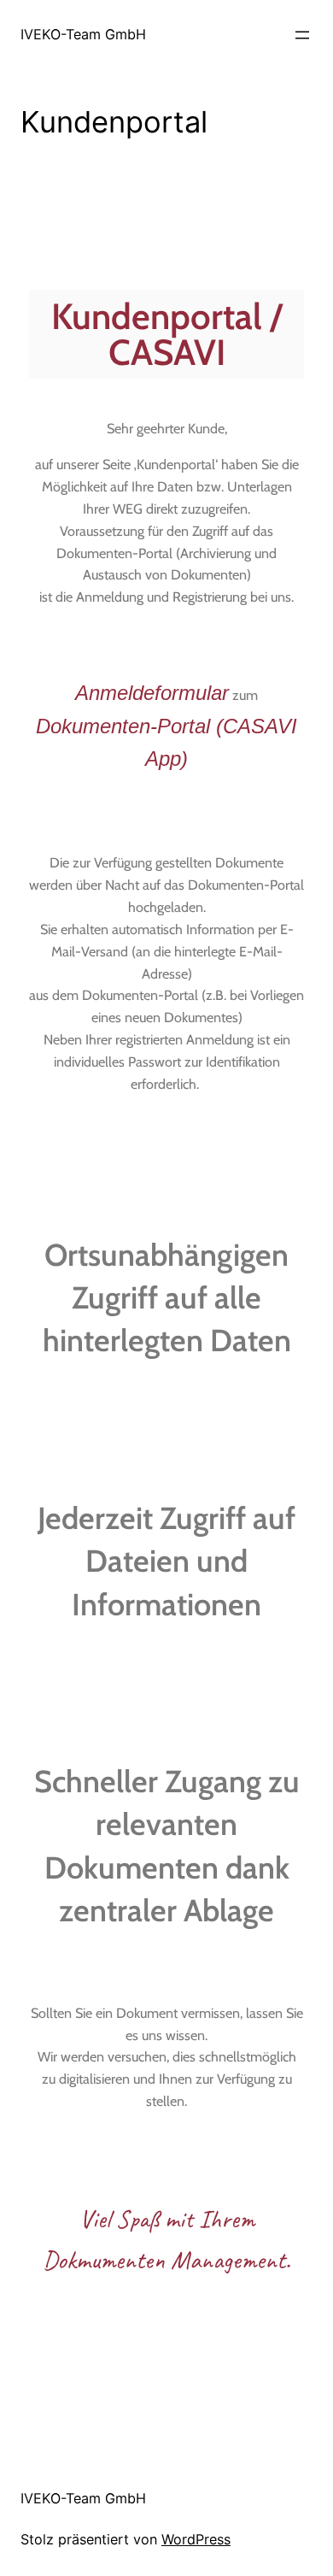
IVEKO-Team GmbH (83, 34)
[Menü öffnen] (302, 35)
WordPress (196, 2539)
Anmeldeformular (152, 693)
